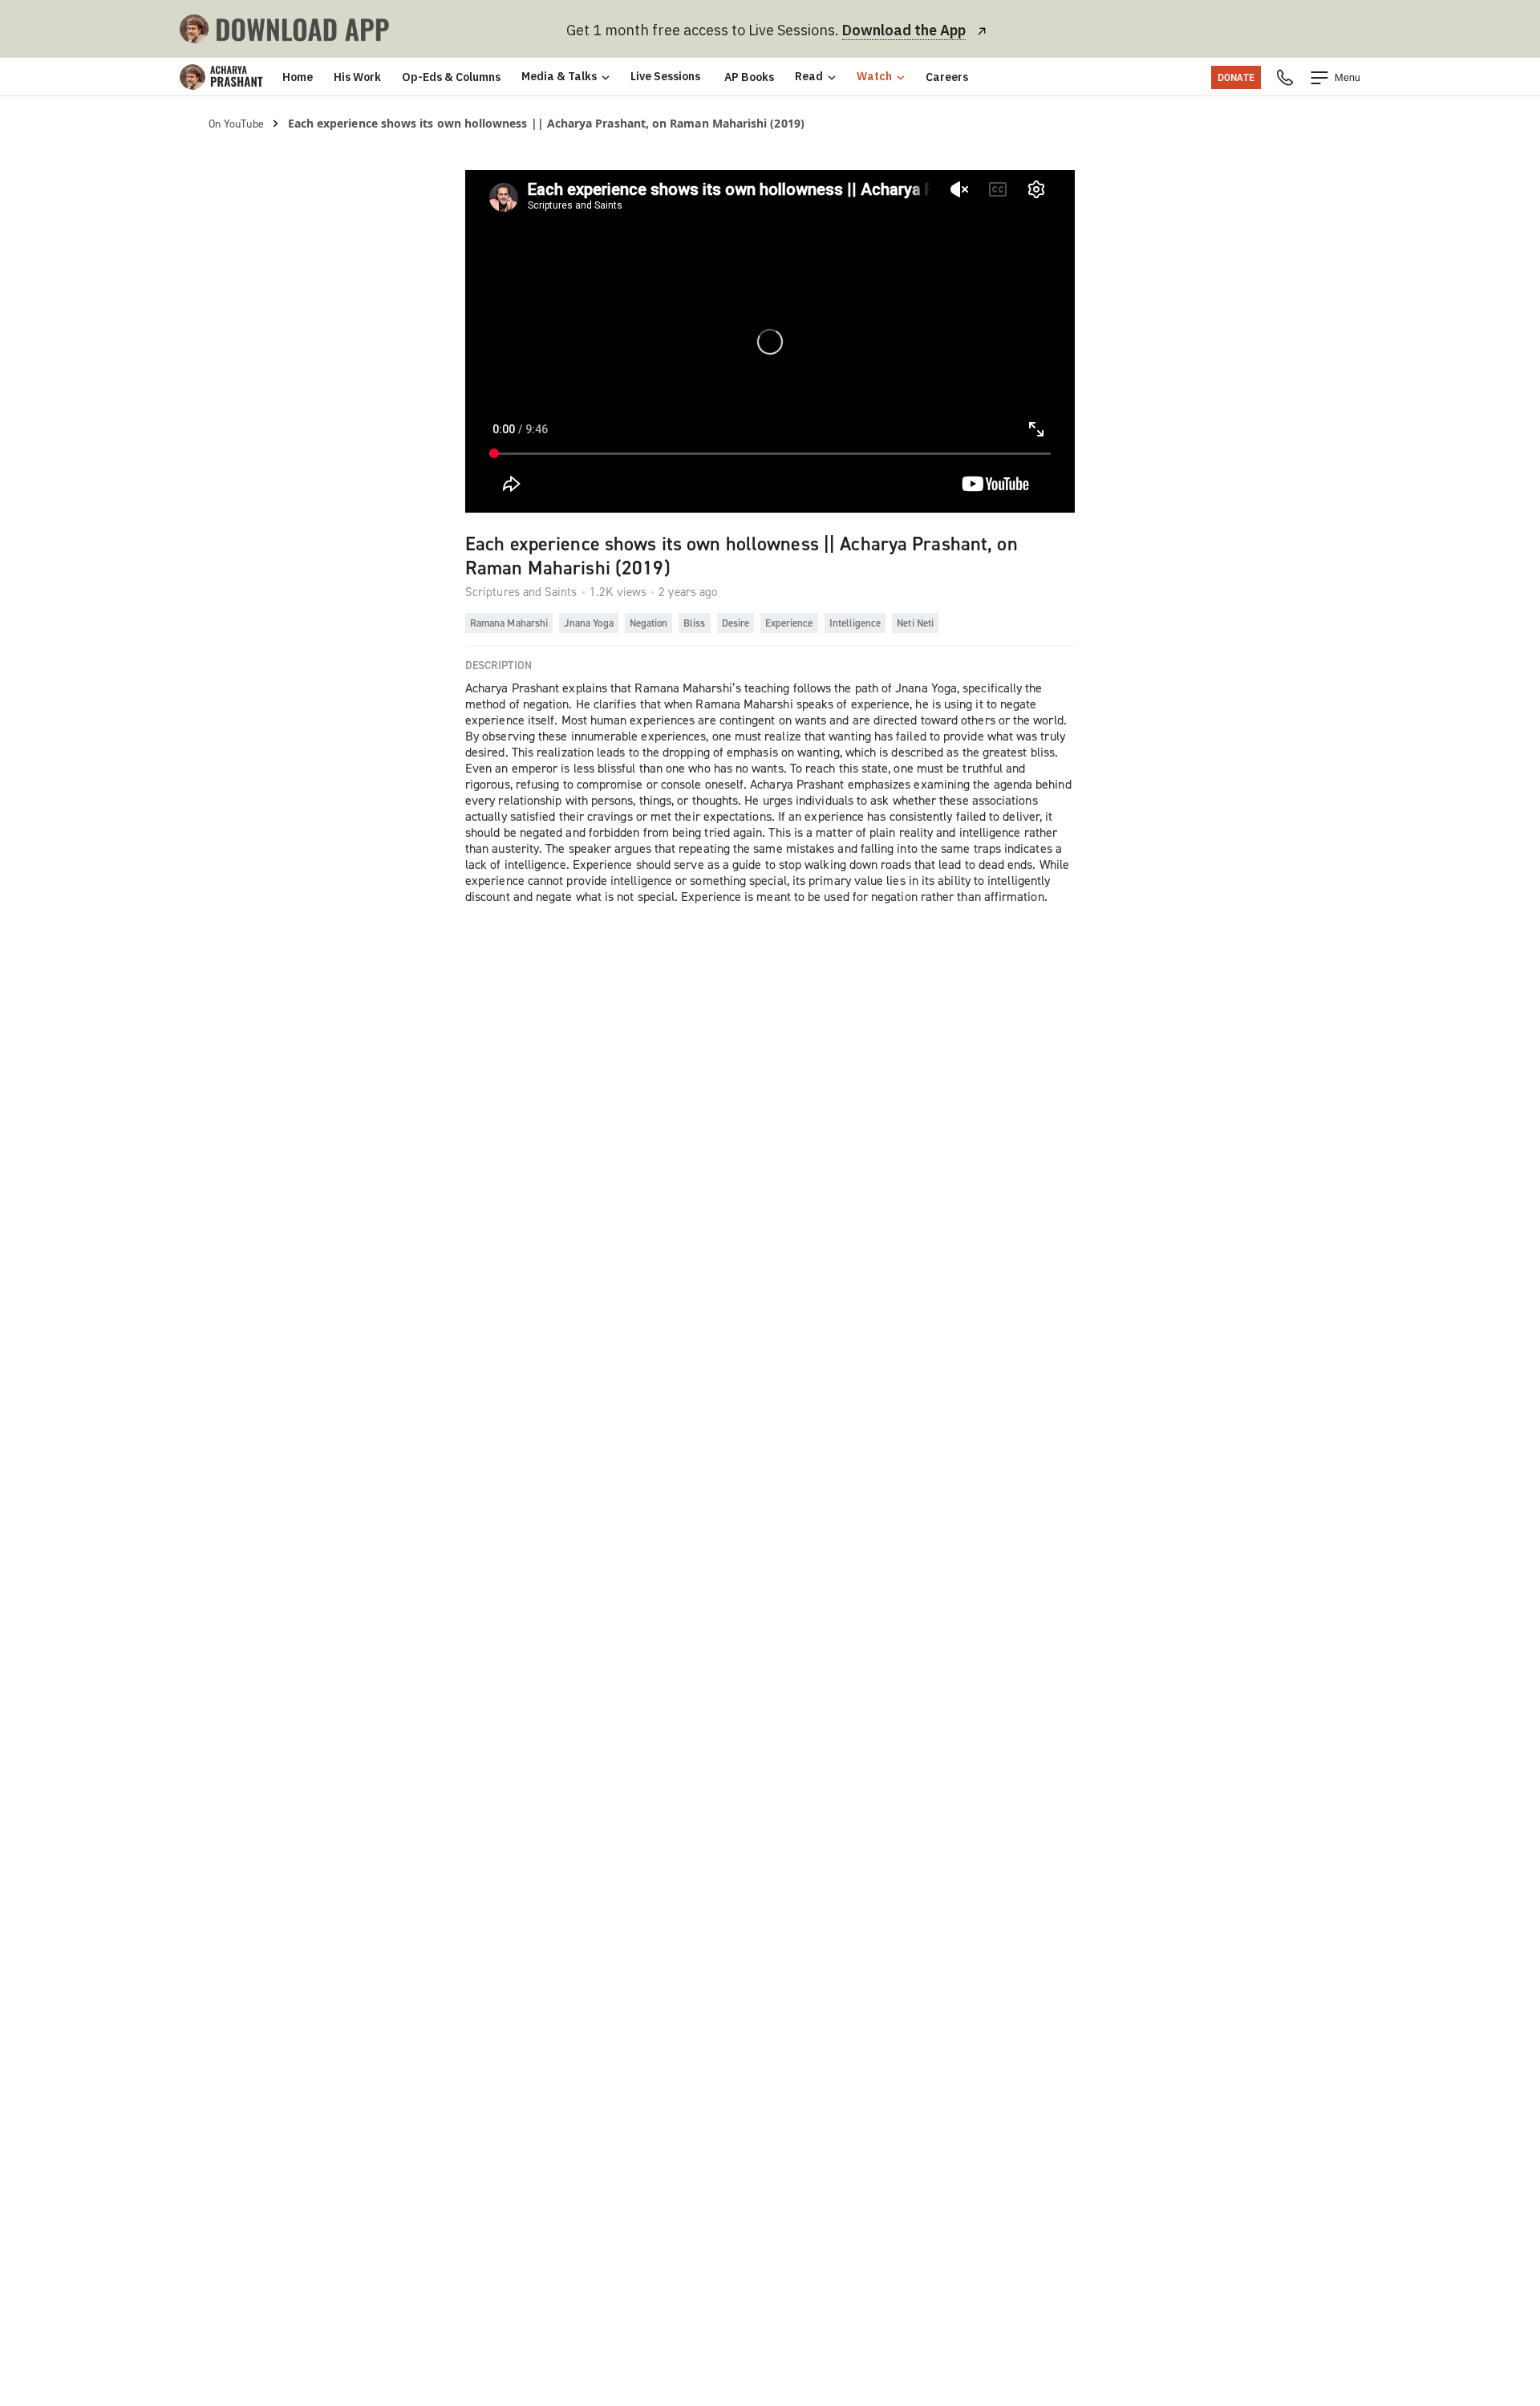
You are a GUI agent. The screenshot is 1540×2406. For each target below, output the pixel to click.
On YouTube (236, 123)
